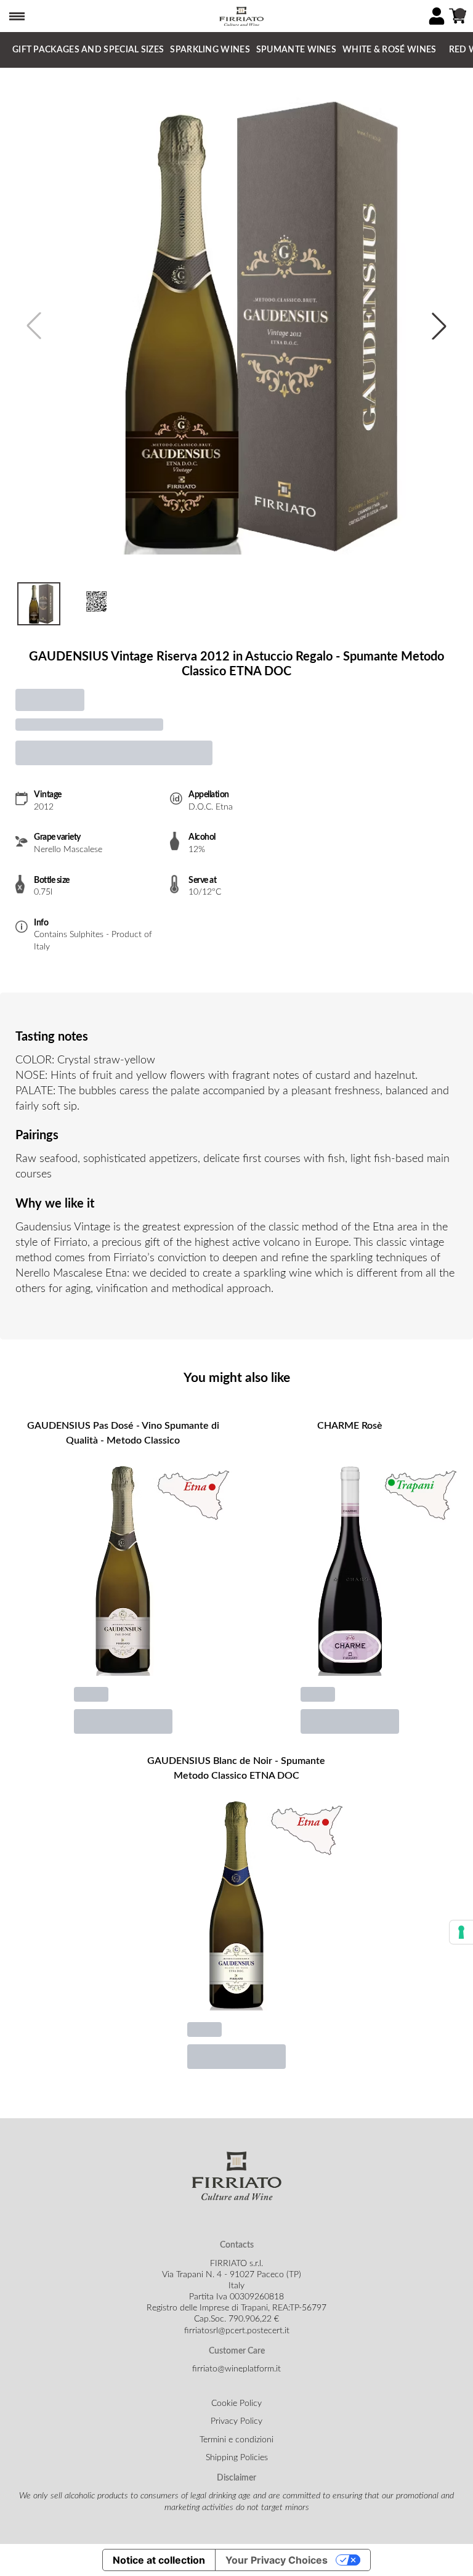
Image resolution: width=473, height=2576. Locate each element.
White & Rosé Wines (389, 50)
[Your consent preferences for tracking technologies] (461, 1932)
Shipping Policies (237, 2458)
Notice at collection (159, 2560)
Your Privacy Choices (277, 2560)
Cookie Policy (236, 2403)
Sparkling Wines (210, 50)
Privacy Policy (236, 2421)
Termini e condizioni (236, 2440)
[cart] (458, 16)
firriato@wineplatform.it (236, 2369)
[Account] (437, 16)
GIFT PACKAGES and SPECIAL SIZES (88, 50)
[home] (241, 16)
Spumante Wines (296, 50)
